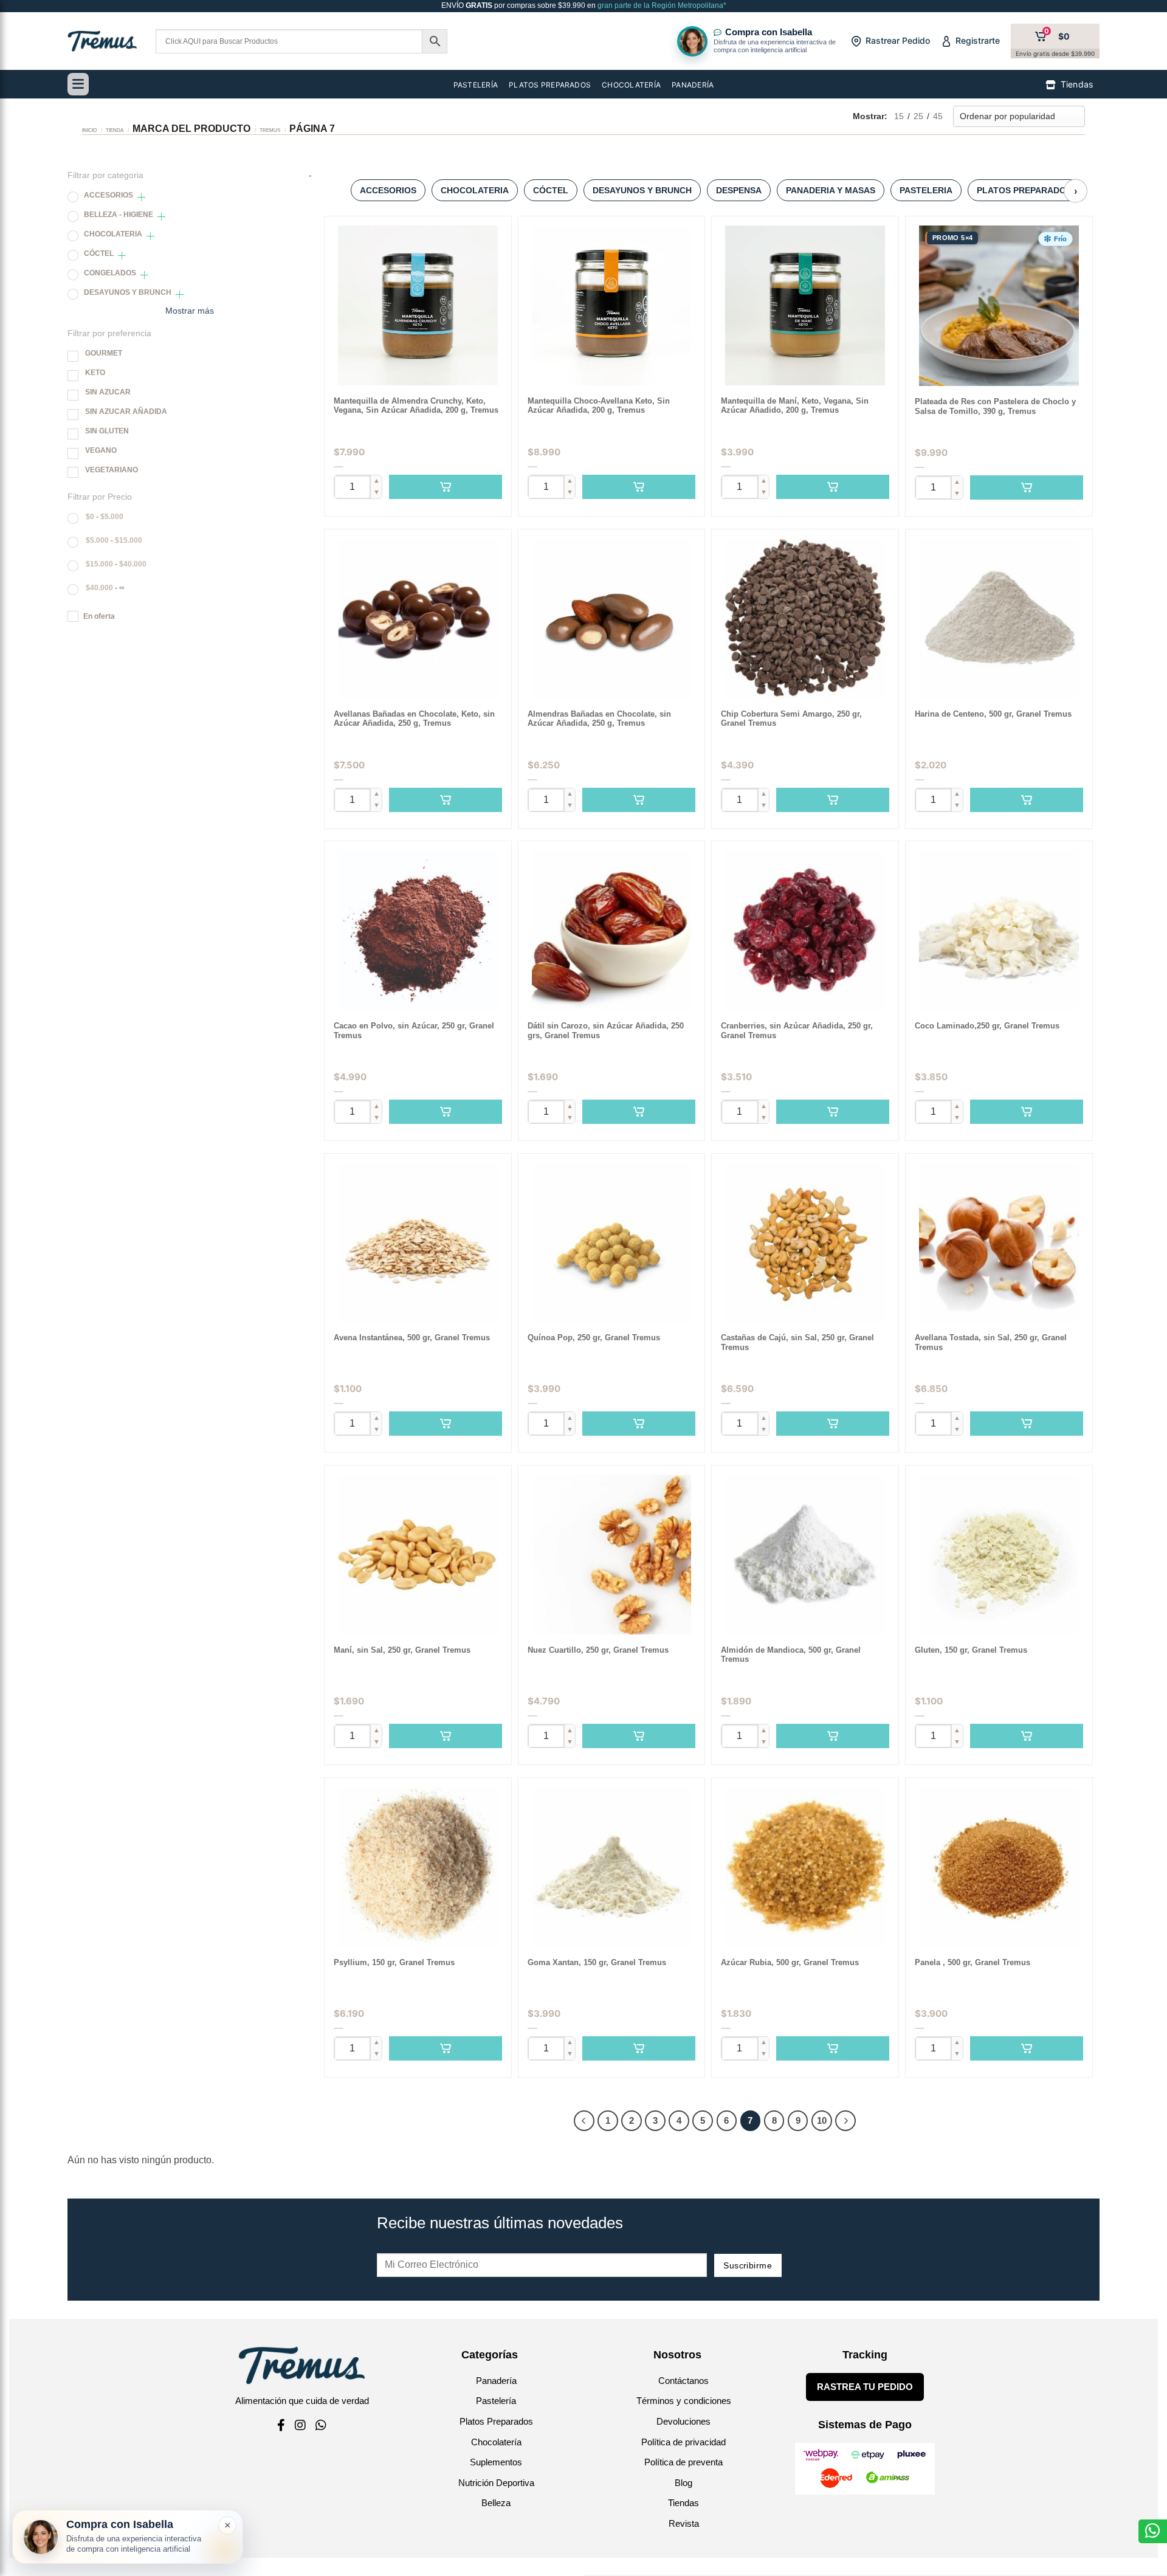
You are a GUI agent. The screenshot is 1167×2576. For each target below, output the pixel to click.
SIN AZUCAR (108, 392)
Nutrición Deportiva (496, 2483)
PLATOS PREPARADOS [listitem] (1024, 190)
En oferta (99, 616)
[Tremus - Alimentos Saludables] (102, 41)
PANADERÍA (693, 85)
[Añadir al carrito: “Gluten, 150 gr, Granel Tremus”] (1027, 1736)
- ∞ (105, 588)
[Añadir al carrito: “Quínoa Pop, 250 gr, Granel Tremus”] (639, 1424)
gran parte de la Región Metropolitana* (661, 5)
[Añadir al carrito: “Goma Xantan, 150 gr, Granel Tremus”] (639, 2048)
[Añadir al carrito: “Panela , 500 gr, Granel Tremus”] (1027, 2048)
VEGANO (101, 450)
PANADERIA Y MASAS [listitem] (831, 190)
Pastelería (496, 2401)
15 (899, 116)
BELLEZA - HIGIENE (119, 215)
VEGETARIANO (112, 470)
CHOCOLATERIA (113, 234)
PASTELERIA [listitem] (926, 190)
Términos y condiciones (684, 2401)
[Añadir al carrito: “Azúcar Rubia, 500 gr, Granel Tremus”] (833, 2048)
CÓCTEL (99, 253)
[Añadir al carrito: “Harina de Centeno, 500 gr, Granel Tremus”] (1027, 800)
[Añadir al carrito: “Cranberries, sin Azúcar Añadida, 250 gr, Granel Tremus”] (833, 1112)
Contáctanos (683, 2381)
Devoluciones (683, 2421)
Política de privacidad (683, 2442)
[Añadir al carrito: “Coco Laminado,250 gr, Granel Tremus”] (1027, 1112)
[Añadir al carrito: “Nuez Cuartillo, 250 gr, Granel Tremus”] (639, 1736)
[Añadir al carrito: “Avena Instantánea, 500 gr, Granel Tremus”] (446, 1424)
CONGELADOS (110, 273)
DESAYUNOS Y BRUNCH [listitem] (642, 190)
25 (918, 116)
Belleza (496, 2503)
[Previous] (584, 2121)
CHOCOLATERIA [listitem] (475, 190)
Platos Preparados (496, 2421)
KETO (95, 373)
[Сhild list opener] (141, 197)
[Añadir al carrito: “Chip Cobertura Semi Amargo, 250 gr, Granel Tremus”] (833, 800)
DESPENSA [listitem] (739, 190)
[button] (1055, 239)
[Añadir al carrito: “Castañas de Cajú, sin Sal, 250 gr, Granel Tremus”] (833, 1424)
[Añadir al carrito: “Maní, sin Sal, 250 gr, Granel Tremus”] (446, 1736)
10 (822, 2120)
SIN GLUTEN (107, 431)
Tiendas (683, 2503)
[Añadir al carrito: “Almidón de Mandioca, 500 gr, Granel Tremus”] (833, 1736)
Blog (683, 2483)
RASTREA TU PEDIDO (865, 2387)
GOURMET (104, 353)
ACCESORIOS (108, 195)
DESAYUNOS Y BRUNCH (128, 292)
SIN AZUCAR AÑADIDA (126, 412)
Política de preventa (683, 2462)
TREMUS (270, 130)
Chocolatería (496, 2442)
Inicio (89, 130)
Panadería (496, 2381)
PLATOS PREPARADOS (550, 85)
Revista (684, 2523)
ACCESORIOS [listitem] (388, 190)
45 (938, 116)
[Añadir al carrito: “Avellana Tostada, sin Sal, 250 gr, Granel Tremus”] (1027, 1424)
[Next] (845, 2121)
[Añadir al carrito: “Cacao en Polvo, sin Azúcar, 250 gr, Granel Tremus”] (446, 1112)
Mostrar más (190, 311)
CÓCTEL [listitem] (551, 190)
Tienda (115, 130)
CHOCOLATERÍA (631, 85)
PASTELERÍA (476, 85)
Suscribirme (748, 2265)
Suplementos (496, 2462)
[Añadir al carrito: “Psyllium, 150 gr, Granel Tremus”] (446, 2048)
